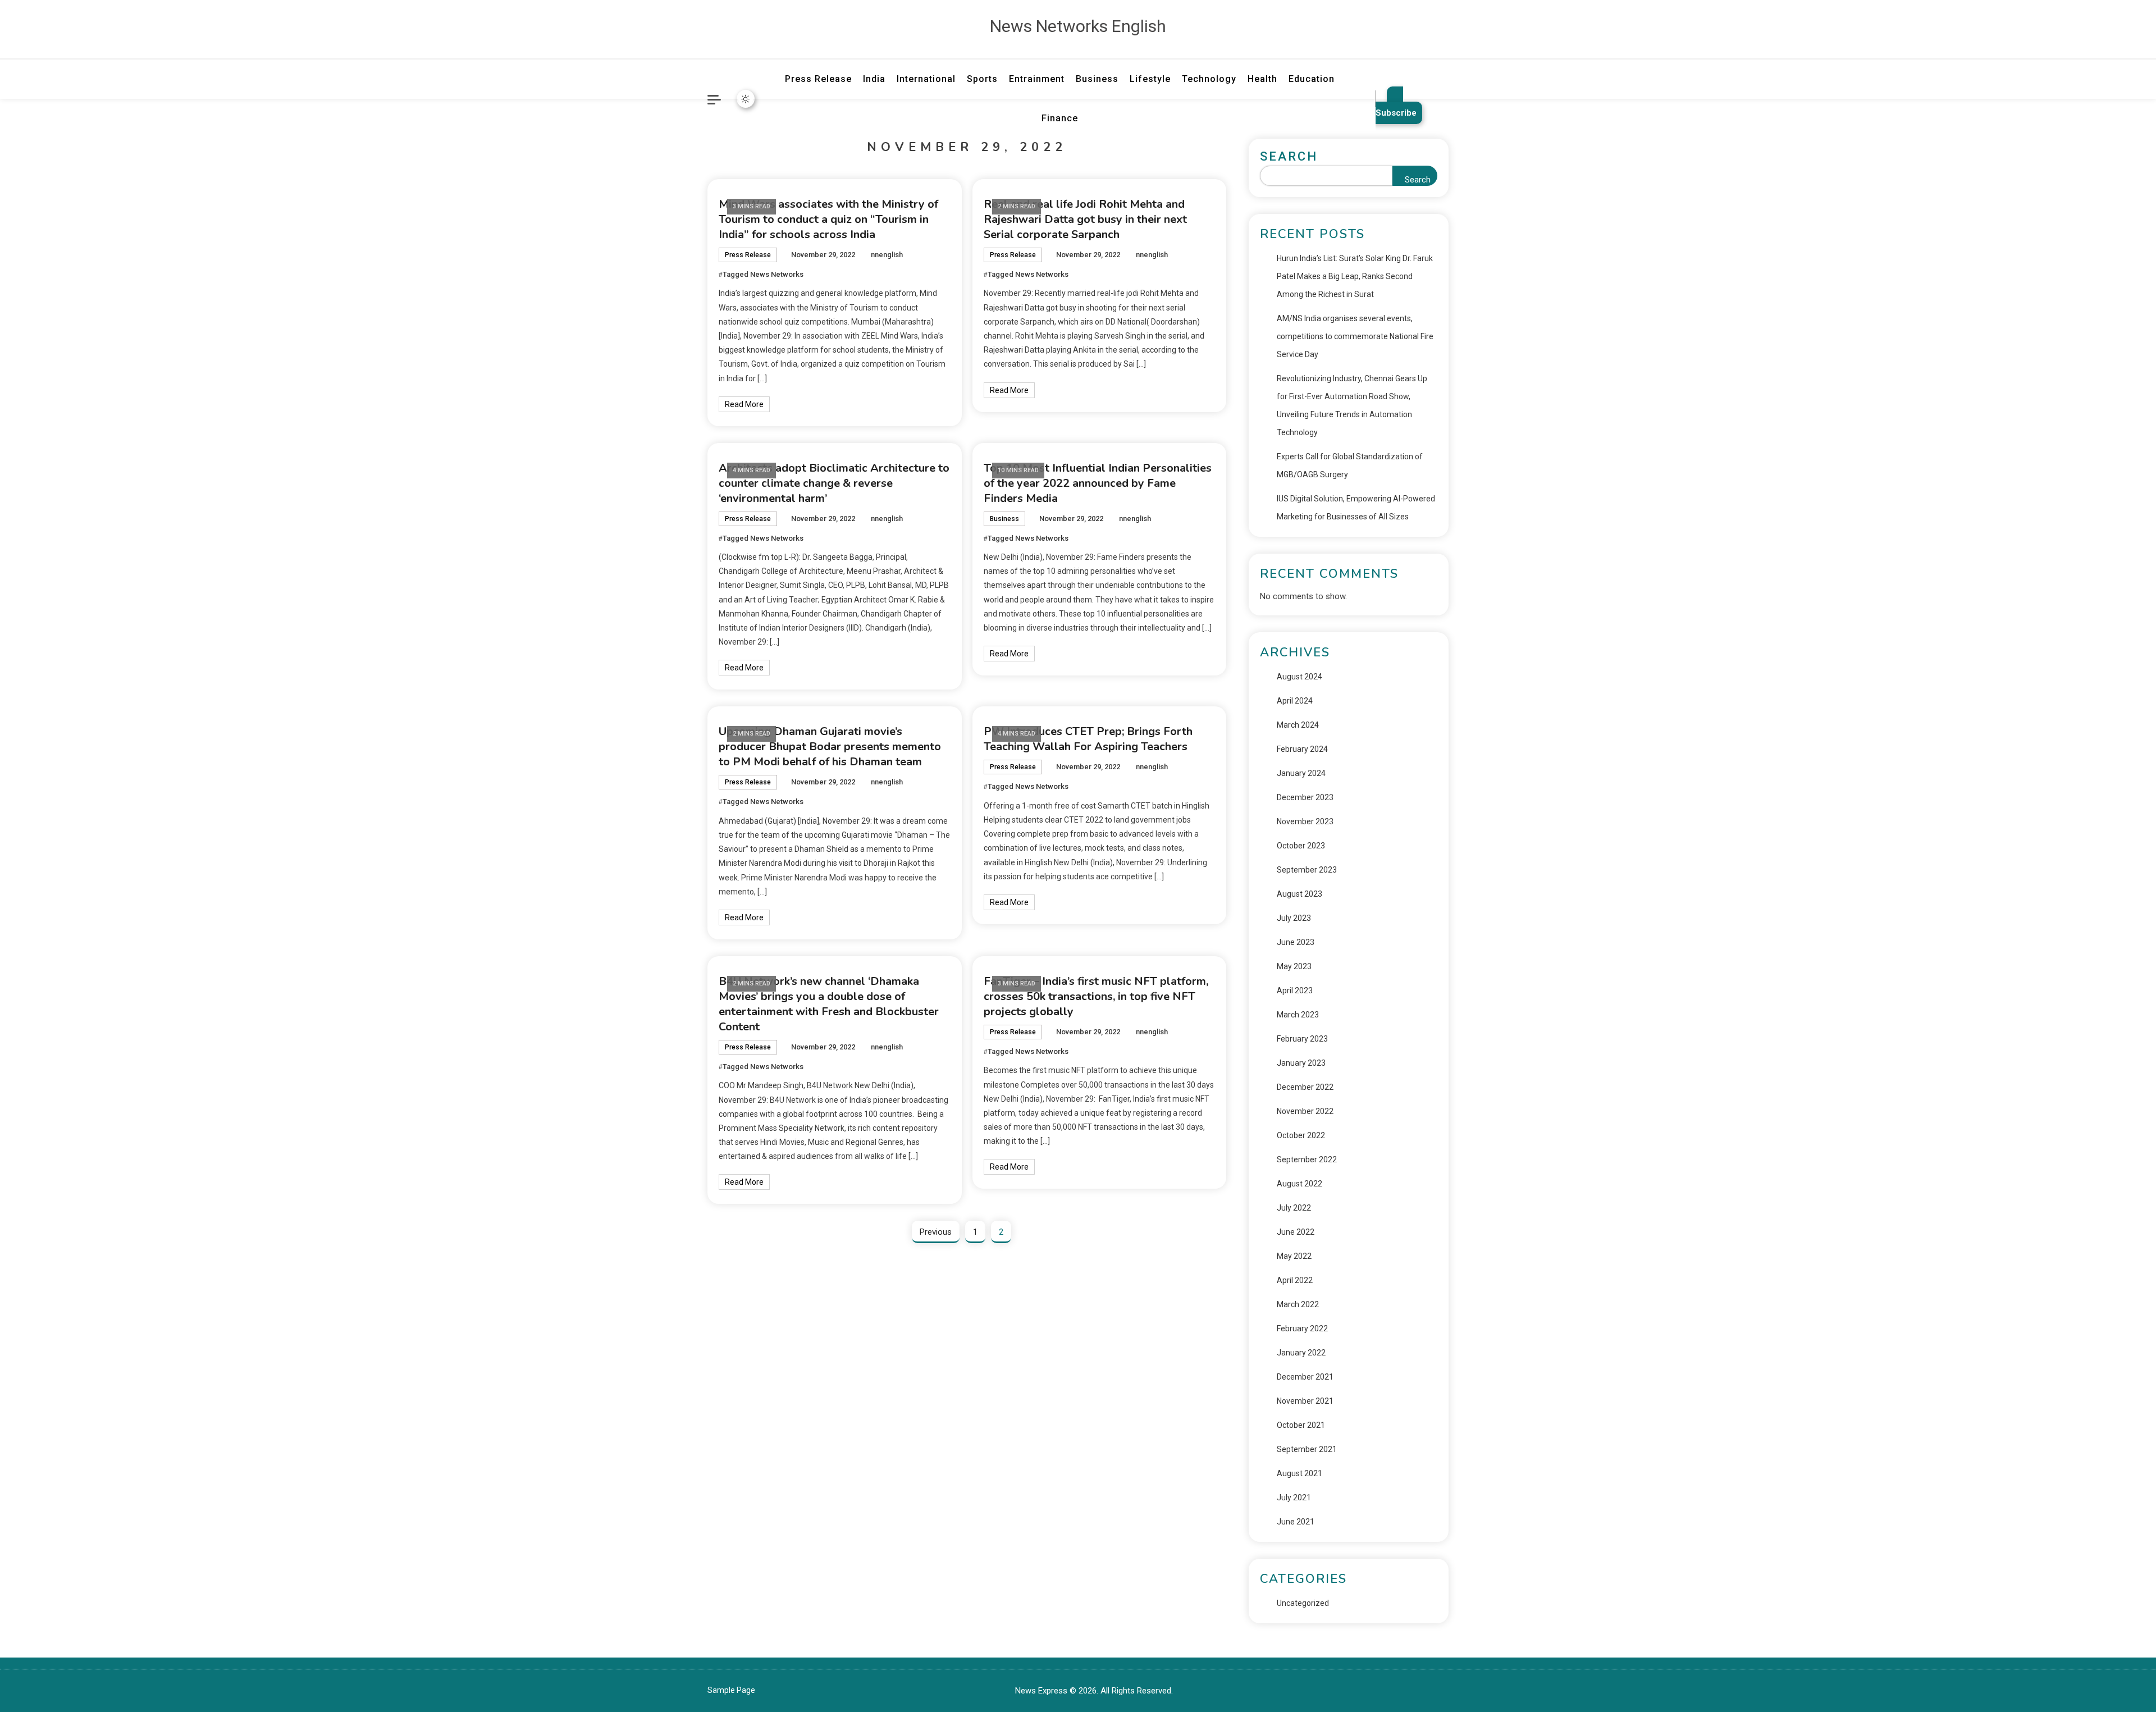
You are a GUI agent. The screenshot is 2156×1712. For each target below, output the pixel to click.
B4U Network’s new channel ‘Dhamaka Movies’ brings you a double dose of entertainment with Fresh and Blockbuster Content (829, 1004)
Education (1312, 79)
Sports (982, 79)
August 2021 (1299, 1473)
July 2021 (1294, 1498)
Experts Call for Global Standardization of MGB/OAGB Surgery (1350, 465)
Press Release (818, 79)
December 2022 (1305, 1087)
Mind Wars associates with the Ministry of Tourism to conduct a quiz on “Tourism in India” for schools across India (828, 219)
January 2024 (1301, 773)
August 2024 (1299, 677)
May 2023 (1294, 966)
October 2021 (1301, 1425)
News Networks (777, 274)
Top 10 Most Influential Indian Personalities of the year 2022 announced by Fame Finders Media (1098, 483)
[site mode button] (746, 99)
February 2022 (1302, 1328)
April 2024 (1295, 701)
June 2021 (1296, 1522)
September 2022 (1307, 1159)
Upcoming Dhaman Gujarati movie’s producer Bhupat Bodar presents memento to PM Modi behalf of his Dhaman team (830, 747)
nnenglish (887, 255)
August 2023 (1299, 894)
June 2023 (1296, 942)
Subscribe (1396, 113)
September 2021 (1307, 1449)
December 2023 (1305, 797)
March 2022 (1298, 1304)
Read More (744, 404)
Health (1262, 79)
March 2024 (1298, 725)
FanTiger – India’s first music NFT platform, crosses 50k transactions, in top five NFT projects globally (1096, 996)
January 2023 (1301, 1063)
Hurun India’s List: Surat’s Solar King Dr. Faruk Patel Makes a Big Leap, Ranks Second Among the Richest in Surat (1355, 276)
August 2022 (1299, 1184)
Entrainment (1037, 79)
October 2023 (1301, 846)
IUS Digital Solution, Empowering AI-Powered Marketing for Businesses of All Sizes (1356, 508)
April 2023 (1295, 990)
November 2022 (1305, 1111)
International (926, 79)
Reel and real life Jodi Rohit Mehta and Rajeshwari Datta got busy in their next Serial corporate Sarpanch (1085, 219)
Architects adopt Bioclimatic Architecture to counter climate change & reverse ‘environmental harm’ (834, 483)
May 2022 (1294, 1256)
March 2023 (1298, 1015)
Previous (936, 1232)
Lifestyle (1150, 79)
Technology (1209, 79)
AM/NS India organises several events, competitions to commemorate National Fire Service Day (1355, 336)
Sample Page (731, 1690)
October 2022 (1301, 1135)
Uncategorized (1303, 1603)
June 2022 (1296, 1232)
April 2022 (1295, 1280)
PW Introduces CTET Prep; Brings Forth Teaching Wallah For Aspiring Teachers (1088, 739)
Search (1289, 156)
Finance (1060, 118)
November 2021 (1305, 1401)
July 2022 (1294, 1208)
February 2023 (1302, 1039)
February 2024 (1302, 749)
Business (1097, 79)
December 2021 (1305, 1377)
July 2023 (1294, 918)
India (874, 79)
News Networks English (1078, 26)
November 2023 (1305, 821)
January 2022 (1301, 1353)
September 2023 (1307, 870)
